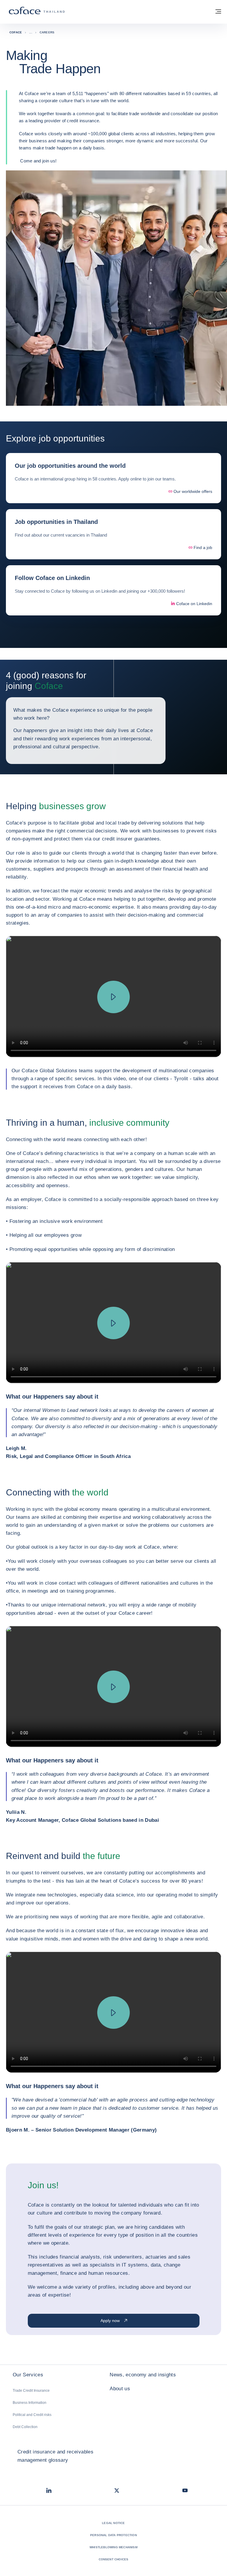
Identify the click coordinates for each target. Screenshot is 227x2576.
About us (120, 2389)
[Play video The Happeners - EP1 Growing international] (113, 1323)
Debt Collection (25, 2427)
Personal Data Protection (113, 2535)
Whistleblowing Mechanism (113, 2547)
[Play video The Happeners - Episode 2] (113, 2013)
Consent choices (114, 2559)
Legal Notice (113, 2523)
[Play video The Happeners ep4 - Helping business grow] (113, 997)
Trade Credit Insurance (31, 2391)
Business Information (30, 2403)
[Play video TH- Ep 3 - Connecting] (113, 1687)
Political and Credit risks (32, 2415)
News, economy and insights (143, 2375)
